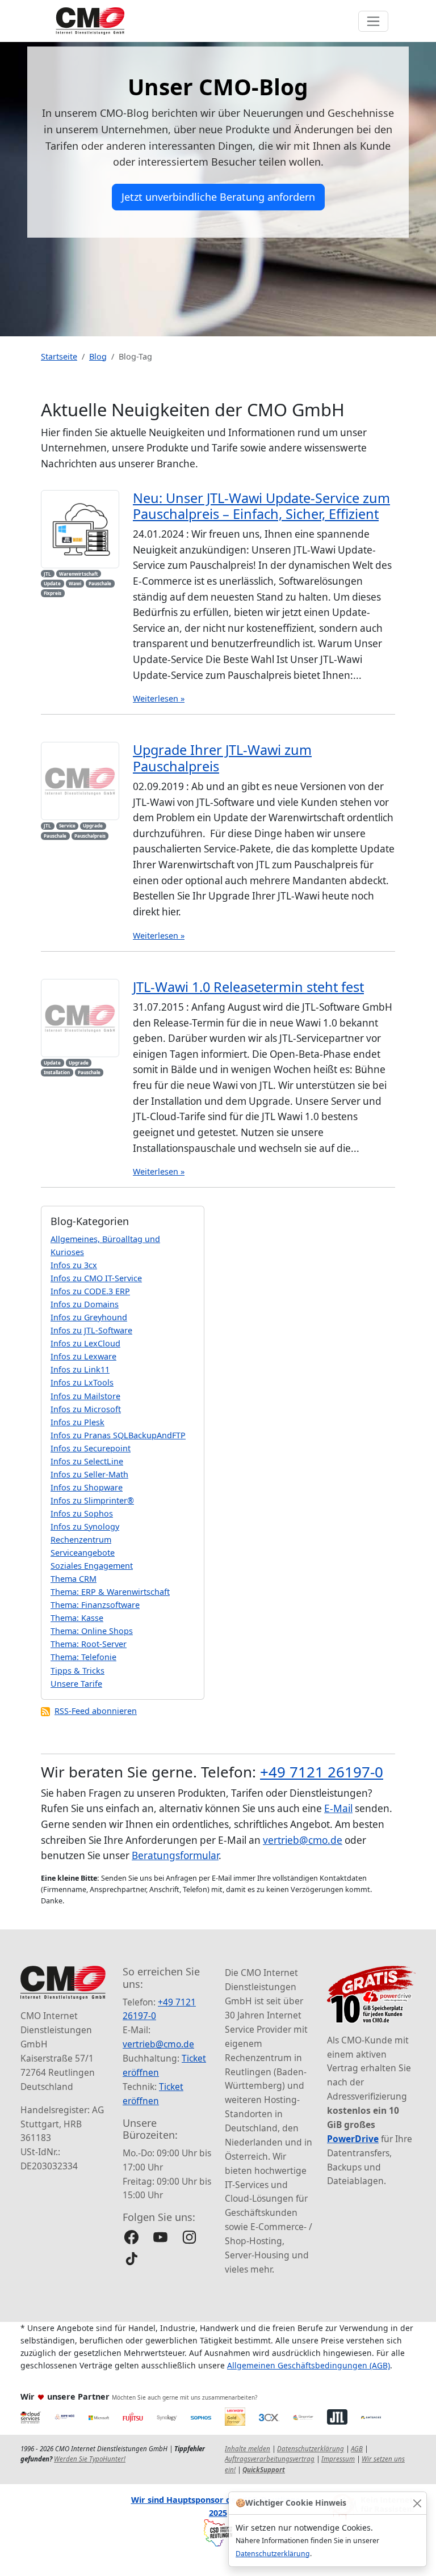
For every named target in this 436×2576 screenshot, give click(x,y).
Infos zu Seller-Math (89, 1474)
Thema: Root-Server (89, 1644)
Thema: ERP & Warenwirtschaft (110, 1592)
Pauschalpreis (90, 836)
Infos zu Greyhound (89, 1317)
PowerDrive (353, 2139)
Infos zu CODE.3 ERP (90, 1291)
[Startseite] (90, 21)
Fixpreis (53, 593)
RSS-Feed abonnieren (96, 1711)
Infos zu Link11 (80, 1369)
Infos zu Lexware (83, 1356)
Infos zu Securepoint (91, 1448)
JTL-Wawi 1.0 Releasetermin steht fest (248, 987)
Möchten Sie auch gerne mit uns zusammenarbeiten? (185, 2397)
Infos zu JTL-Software (91, 1330)
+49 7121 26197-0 (322, 1772)
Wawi (75, 583)
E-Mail (338, 1808)
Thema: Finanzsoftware (95, 1605)
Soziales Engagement (92, 1566)
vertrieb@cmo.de (303, 1840)
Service (67, 825)
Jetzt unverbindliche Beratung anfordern (218, 197)
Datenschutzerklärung (273, 2554)
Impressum (338, 2459)
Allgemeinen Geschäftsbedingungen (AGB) (309, 2365)
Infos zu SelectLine (87, 1461)
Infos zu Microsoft (86, 1409)
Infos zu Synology (85, 1526)
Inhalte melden (248, 2449)
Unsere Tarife (76, 1684)
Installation (57, 1072)
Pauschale (100, 583)
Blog (98, 356)
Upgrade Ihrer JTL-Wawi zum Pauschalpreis (222, 758)
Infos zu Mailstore (85, 1396)
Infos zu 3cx (74, 1265)
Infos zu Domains (85, 1304)
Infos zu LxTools (82, 1382)
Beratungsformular (175, 1855)
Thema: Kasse (77, 1618)
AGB (357, 2449)
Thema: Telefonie (83, 1657)
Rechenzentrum (81, 1540)
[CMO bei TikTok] (131, 2259)
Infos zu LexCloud (85, 1343)
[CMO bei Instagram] (189, 2237)
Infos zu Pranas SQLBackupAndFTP (118, 1435)
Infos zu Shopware (87, 1487)
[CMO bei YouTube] (160, 2237)
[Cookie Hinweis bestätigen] (417, 2503)
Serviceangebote (83, 1553)
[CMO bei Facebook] (131, 2237)
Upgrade (93, 825)
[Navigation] (373, 21)
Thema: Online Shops (92, 1631)
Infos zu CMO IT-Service (96, 1278)
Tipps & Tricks (77, 1671)
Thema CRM (74, 1579)
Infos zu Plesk (77, 1422)
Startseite (59, 356)
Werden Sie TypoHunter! (90, 2459)
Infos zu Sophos (82, 1513)
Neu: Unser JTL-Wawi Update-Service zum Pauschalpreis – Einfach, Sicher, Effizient (261, 506)
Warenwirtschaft (79, 574)
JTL (47, 574)
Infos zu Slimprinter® (92, 1500)
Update (52, 583)
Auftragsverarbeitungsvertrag (270, 2459)
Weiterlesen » (159, 698)
